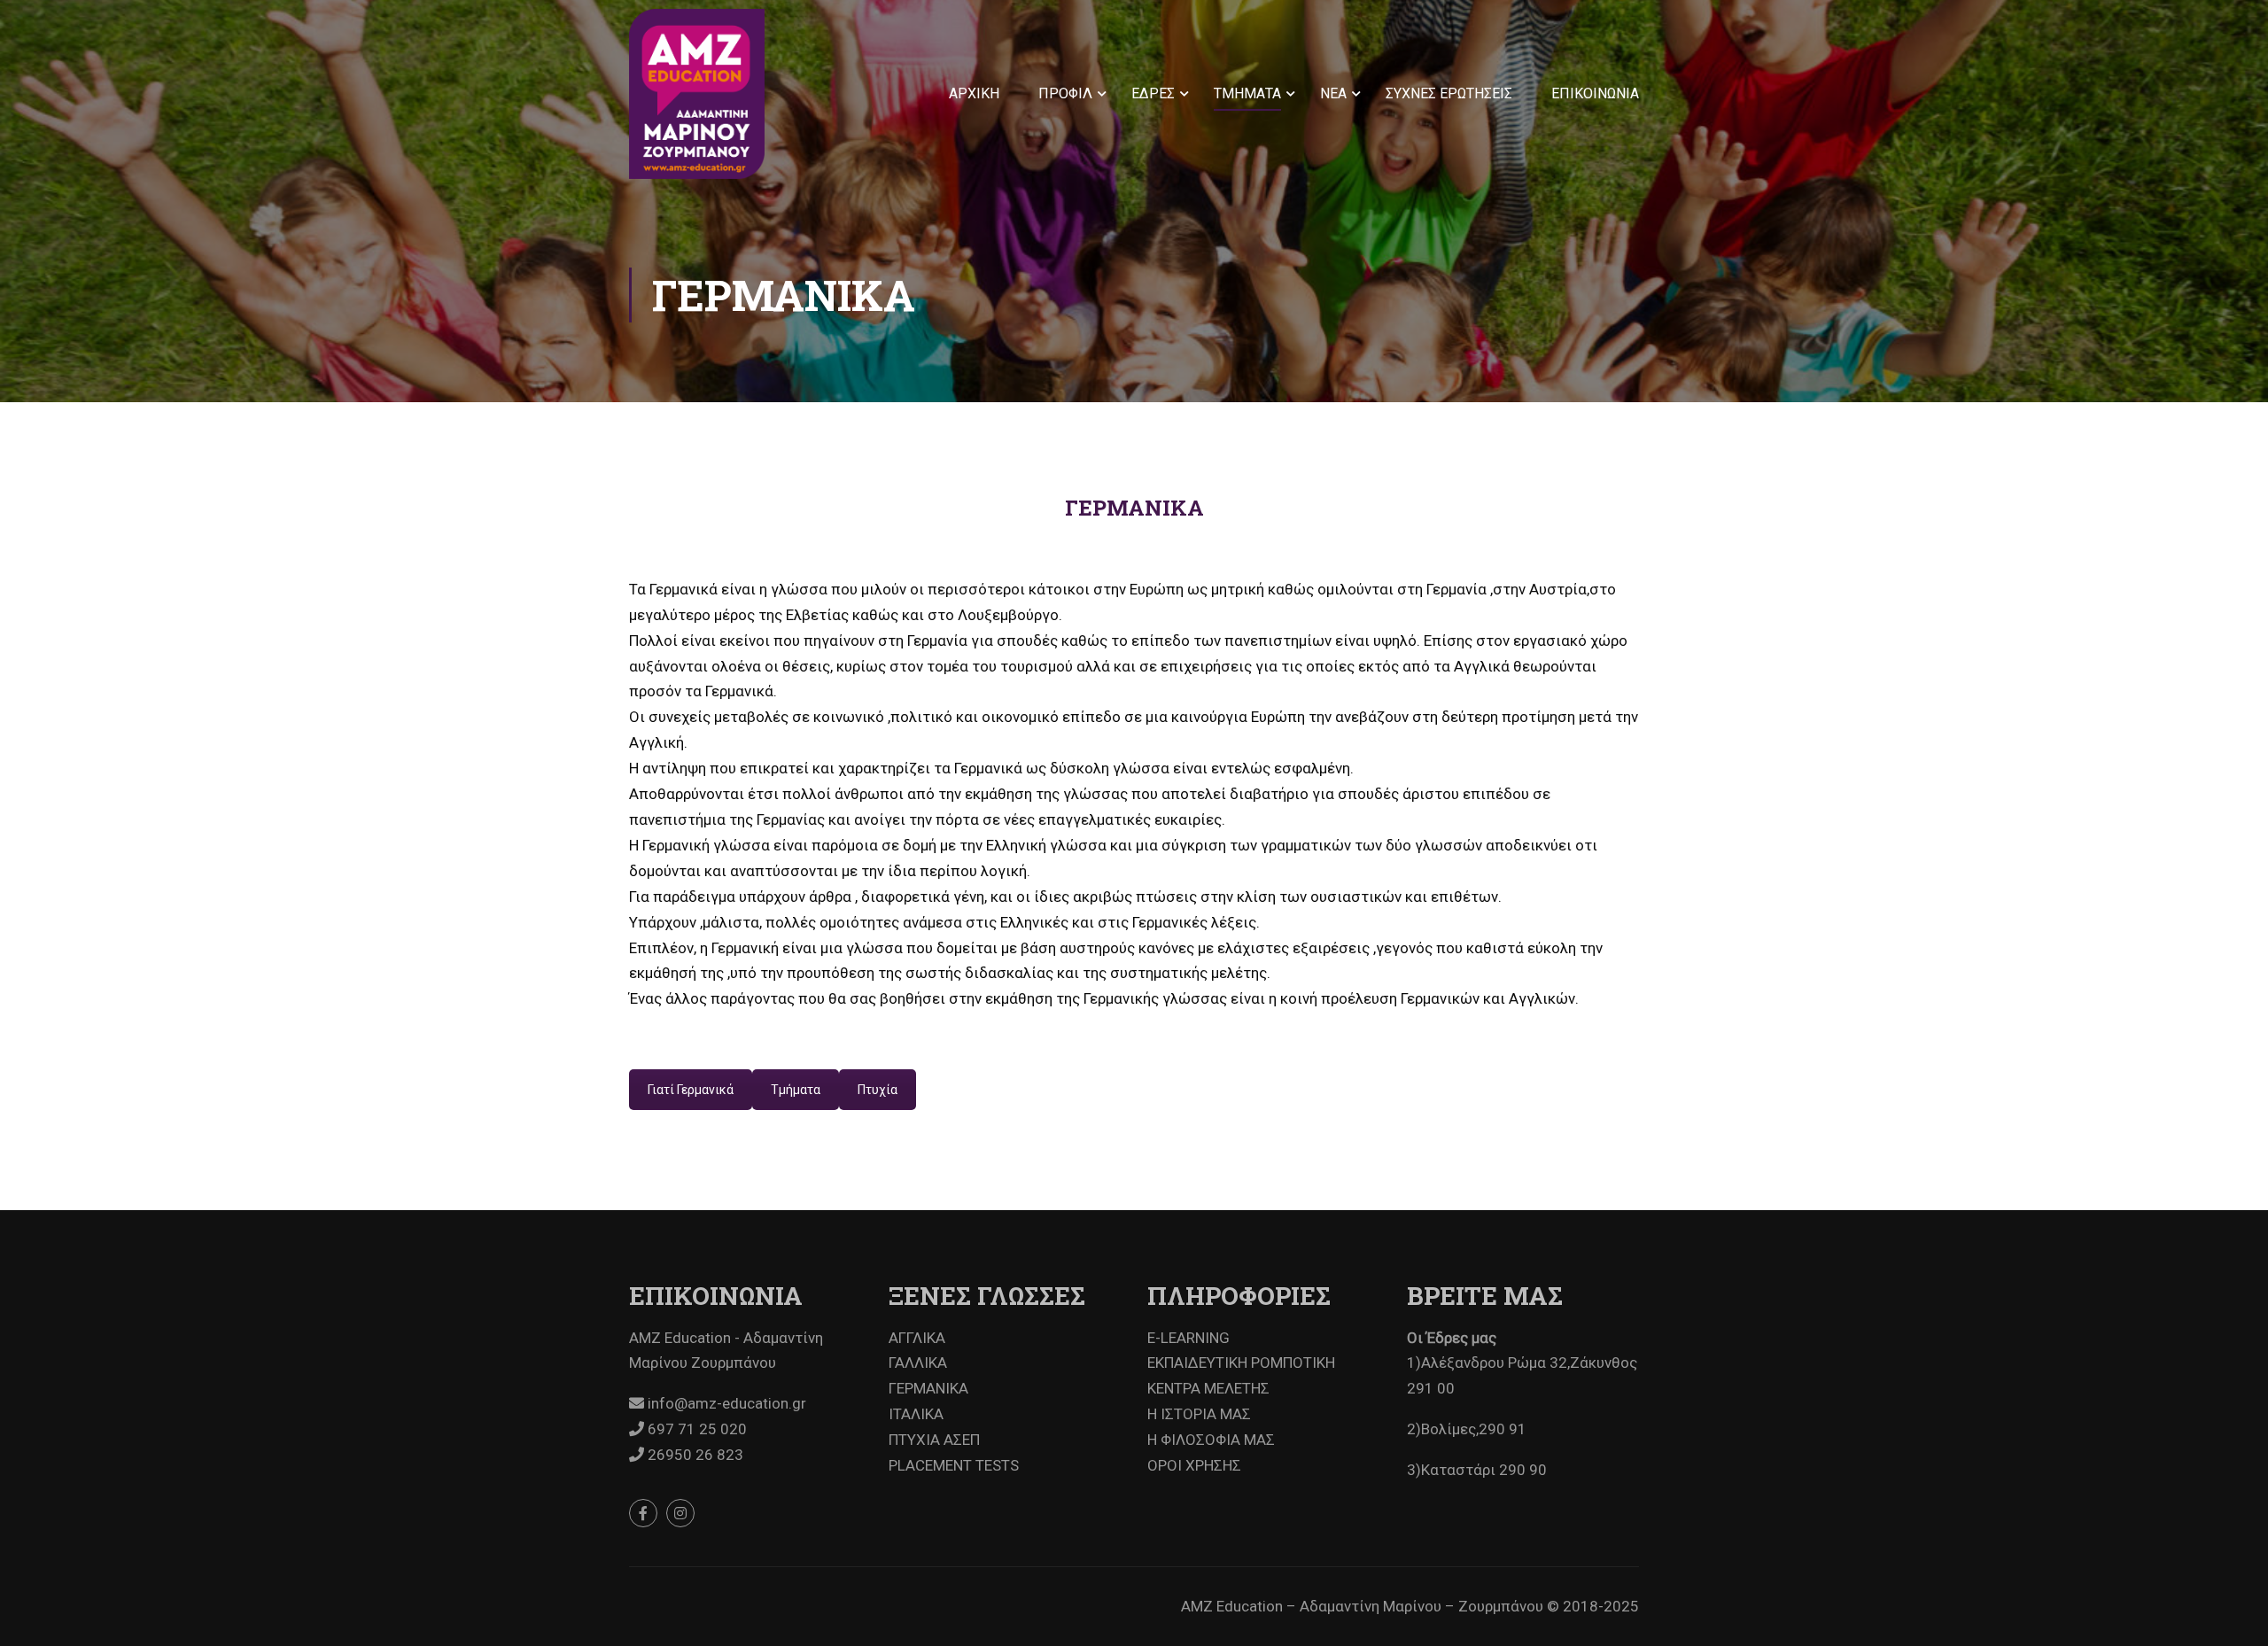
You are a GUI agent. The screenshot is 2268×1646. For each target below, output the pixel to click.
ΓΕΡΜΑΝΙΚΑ (928, 1388)
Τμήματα (796, 1090)
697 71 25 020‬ (695, 1429)
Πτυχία (878, 1090)
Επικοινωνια (1595, 93)
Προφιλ (1065, 93)
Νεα (1333, 93)
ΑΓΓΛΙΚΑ (917, 1338)
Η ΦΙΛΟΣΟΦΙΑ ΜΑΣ (1211, 1440)
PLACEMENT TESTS (954, 1465)
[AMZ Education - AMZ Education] (697, 94)
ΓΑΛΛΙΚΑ (918, 1363)
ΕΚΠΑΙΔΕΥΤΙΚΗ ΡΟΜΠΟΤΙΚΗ (1241, 1363)
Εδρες (1153, 93)
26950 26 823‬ (694, 1455)
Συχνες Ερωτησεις (1449, 93)
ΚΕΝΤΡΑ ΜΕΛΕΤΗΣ (1208, 1388)
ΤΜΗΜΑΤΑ (1247, 93)
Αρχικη (974, 93)
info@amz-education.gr (725, 1403)
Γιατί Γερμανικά (691, 1090)
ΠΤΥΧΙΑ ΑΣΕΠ (934, 1440)
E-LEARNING (1188, 1338)
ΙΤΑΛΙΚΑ (916, 1414)
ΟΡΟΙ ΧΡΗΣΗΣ (1194, 1465)
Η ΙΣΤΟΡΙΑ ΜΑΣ (1199, 1414)
